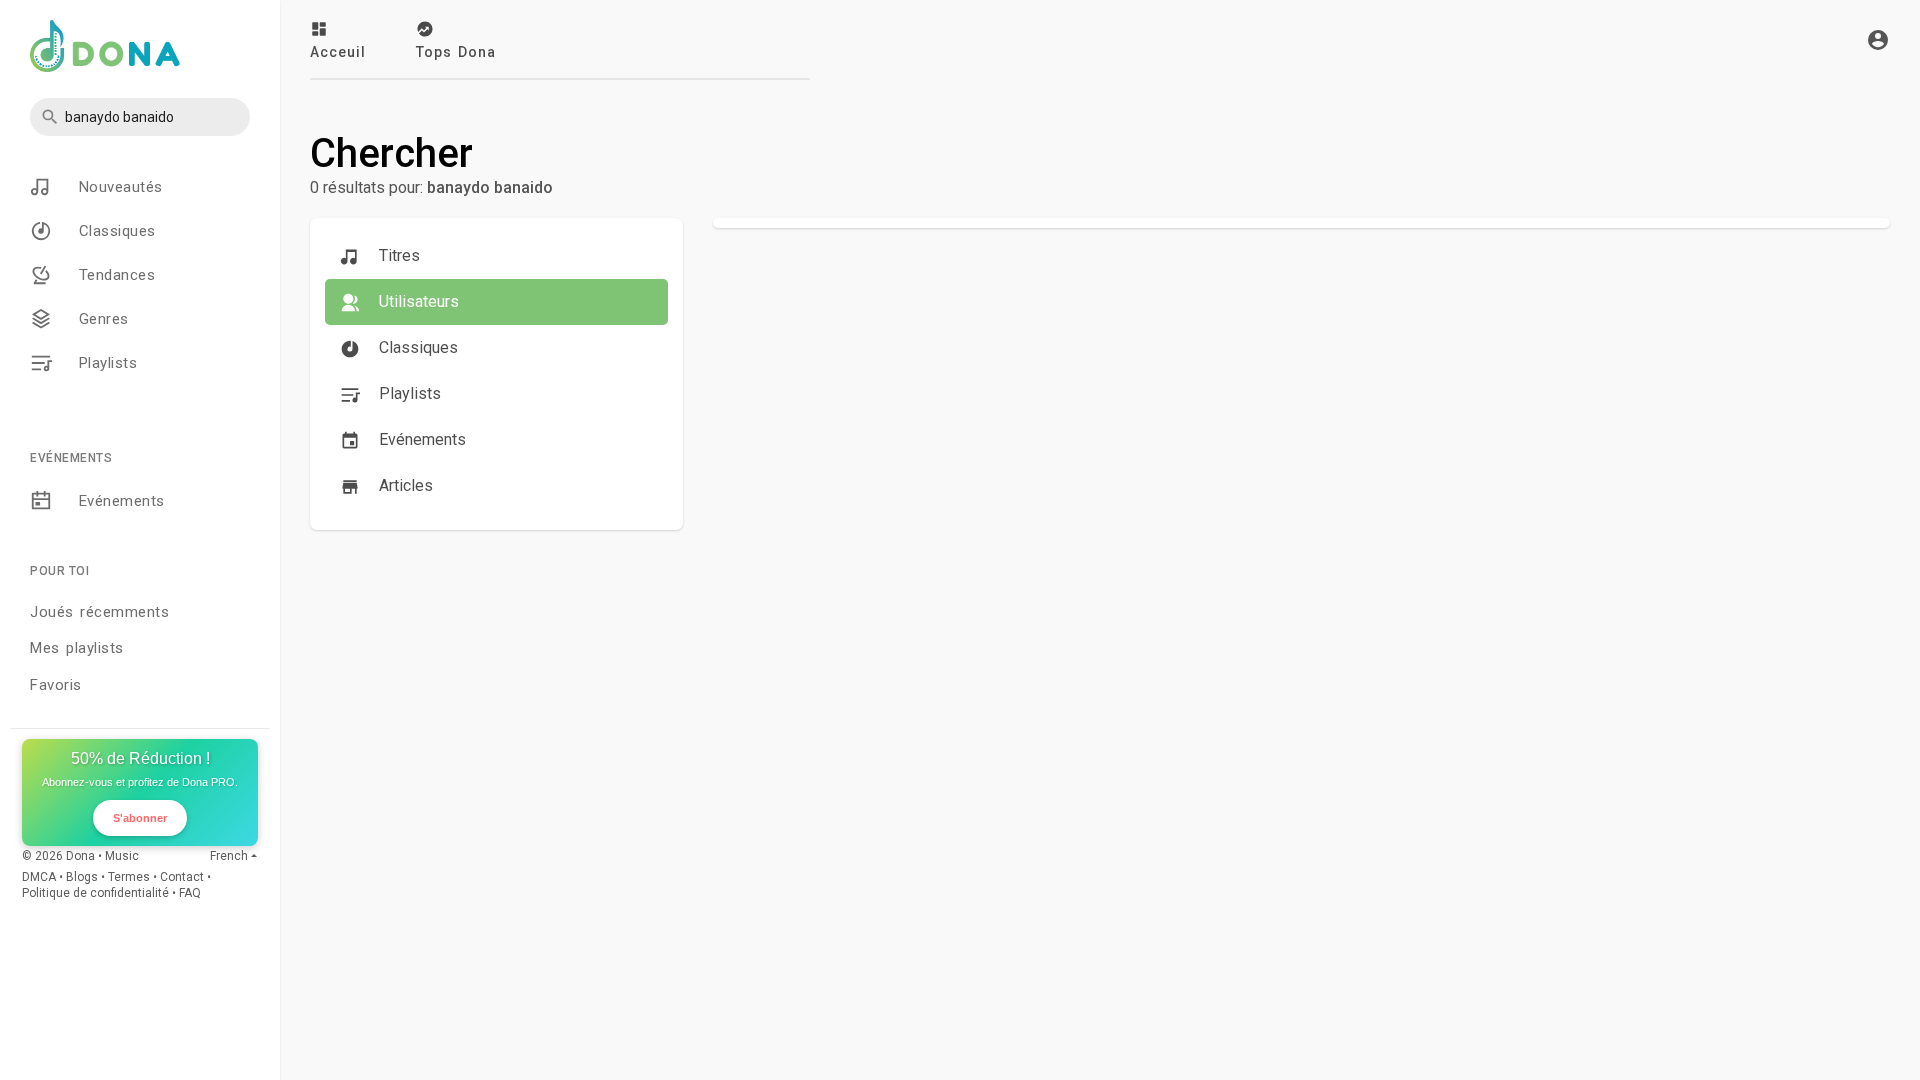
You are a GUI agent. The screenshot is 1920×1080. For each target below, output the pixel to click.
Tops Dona (456, 52)
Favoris (56, 685)
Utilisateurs (417, 301)
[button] (140, 117)
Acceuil (338, 52)
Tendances (113, 275)
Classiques (114, 231)
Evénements (118, 501)
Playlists (104, 363)
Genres (100, 319)
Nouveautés (117, 187)
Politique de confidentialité (95, 893)
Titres (397, 255)
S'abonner (140, 818)
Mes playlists (77, 648)
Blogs (82, 877)
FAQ (190, 893)
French (229, 856)
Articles (404, 485)
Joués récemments (99, 612)
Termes (129, 877)
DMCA (39, 877)
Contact (182, 877)
